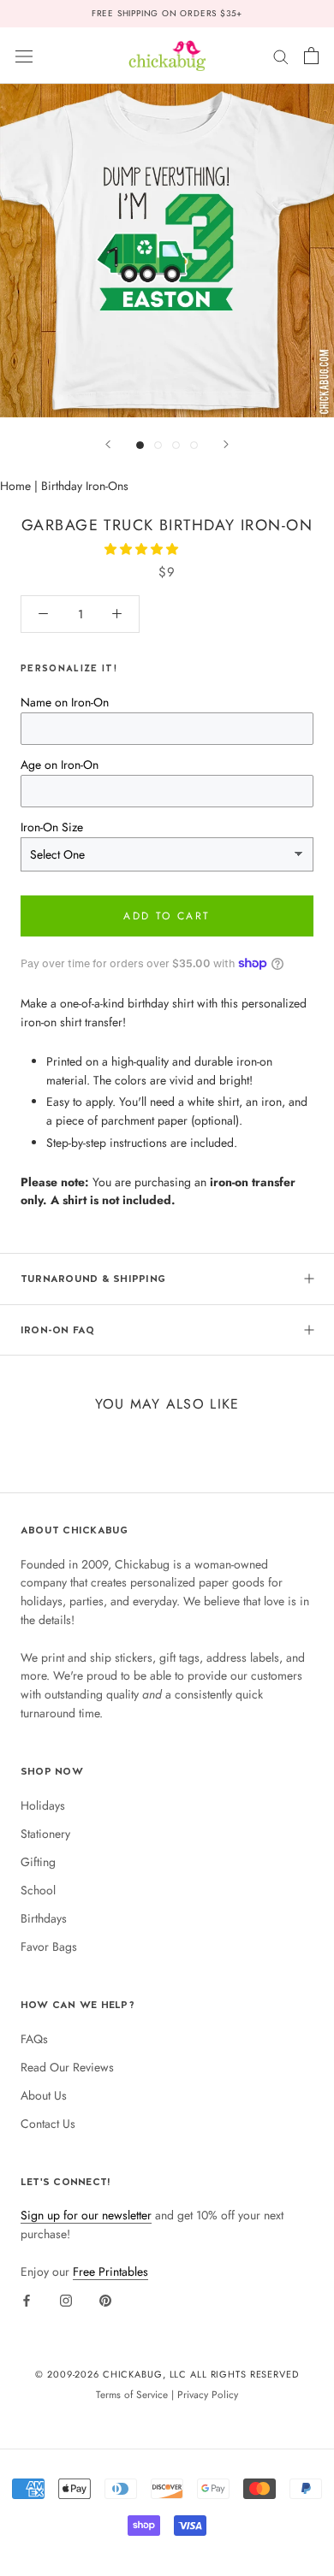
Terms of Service (132, 2394)
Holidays (43, 1805)
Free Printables (110, 2272)
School (38, 1890)
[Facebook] (27, 2301)
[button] (143, 549)
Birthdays (44, 1918)
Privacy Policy (208, 2394)
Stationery (45, 1834)
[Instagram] (66, 2301)
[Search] (281, 55)
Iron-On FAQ (58, 1330)
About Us (44, 2095)
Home (15, 486)
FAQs (34, 2039)
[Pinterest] (105, 2301)
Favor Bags (49, 1947)
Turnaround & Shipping (93, 1279)
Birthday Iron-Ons (85, 486)
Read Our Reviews (67, 2067)
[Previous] (108, 444)
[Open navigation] (24, 56)
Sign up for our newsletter (86, 2215)
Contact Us (48, 2124)
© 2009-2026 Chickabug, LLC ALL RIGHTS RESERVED (167, 2374)
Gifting (38, 1862)
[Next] (226, 444)
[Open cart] (311, 56)
